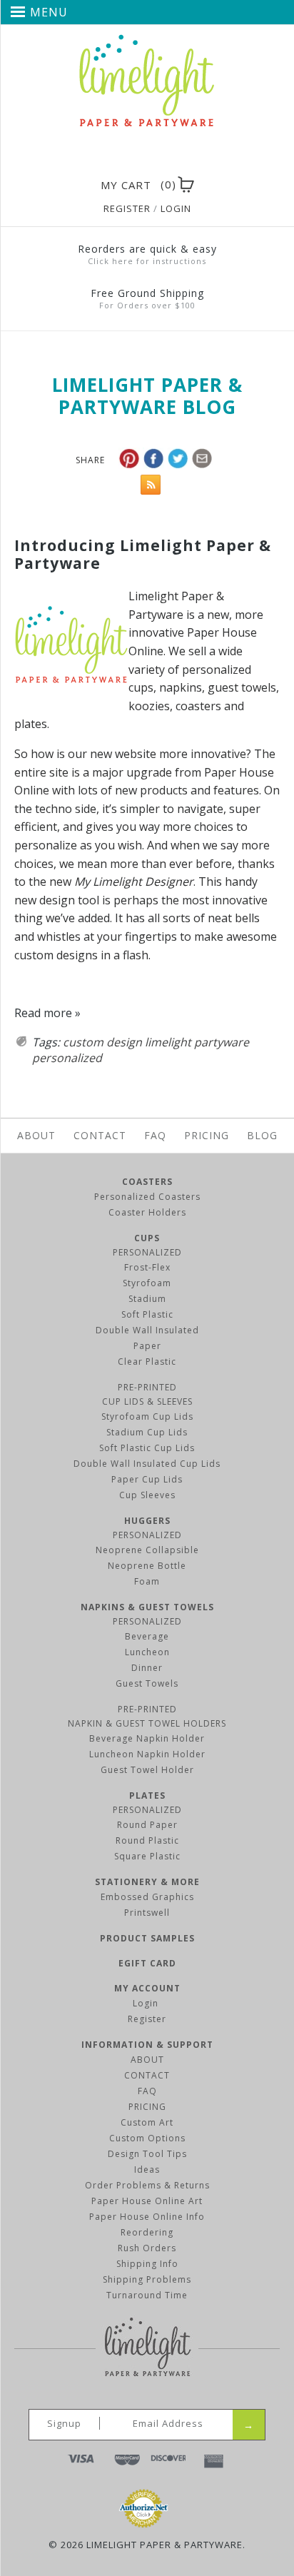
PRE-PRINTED (147, 1387)
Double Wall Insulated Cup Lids (147, 1464)
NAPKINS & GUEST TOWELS (147, 1607)
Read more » (47, 1013)
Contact (100, 1135)
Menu (49, 12)
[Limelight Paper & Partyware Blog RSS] (147, 488)
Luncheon (147, 1652)
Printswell (147, 1913)
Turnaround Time (147, 2295)
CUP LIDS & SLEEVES (147, 1401)
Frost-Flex (147, 1267)
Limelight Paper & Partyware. (166, 2545)
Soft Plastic (147, 1314)
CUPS (147, 1238)
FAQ (155, 1135)
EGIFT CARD (147, 1963)
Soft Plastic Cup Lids (147, 1448)
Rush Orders (147, 2248)
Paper (147, 1346)
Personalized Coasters (147, 1197)
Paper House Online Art (147, 2201)
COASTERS (147, 1182)
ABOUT (147, 2060)
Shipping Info (147, 2264)
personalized (67, 1058)
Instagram (169, 156)
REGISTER (127, 208)
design (124, 1042)
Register (147, 2019)
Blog (262, 1135)
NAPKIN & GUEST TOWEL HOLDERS (147, 1723)
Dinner (147, 1668)
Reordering (147, 2232)
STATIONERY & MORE (147, 1882)
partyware (222, 1042)
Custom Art (147, 2122)
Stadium (147, 1299)
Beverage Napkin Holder (147, 1738)
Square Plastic (147, 1856)
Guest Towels (147, 1683)
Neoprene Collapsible (147, 1550)
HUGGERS (147, 1521)
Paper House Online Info (147, 2217)
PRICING (147, 2107)
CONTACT (147, 2075)
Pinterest (143, 156)
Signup (64, 2423)
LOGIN (176, 208)
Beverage (147, 1636)
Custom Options (147, 2138)
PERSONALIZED (147, 1252)
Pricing (207, 1135)
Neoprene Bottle (147, 1566)
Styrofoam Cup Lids (147, 1416)
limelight (168, 1042)
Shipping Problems (147, 2279)
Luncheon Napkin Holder (147, 1754)
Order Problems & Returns (147, 2185)
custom (83, 1042)
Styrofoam (147, 1283)
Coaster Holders (147, 1212)
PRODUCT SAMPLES (147, 1938)
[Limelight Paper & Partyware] (147, 41)
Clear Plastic (147, 1362)
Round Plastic (147, 1840)
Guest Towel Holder (147, 1770)
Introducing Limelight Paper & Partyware (143, 554)
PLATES (147, 1795)
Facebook (118, 156)
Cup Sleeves (147, 1495)
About (36, 1135)
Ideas (147, 2170)
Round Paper (147, 1825)
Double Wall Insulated (147, 1330)
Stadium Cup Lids (147, 1432)
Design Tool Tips (147, 2154)
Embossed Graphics (147, 1897)
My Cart (126, 185)
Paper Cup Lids (147, 1479)
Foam (147, 1581)
